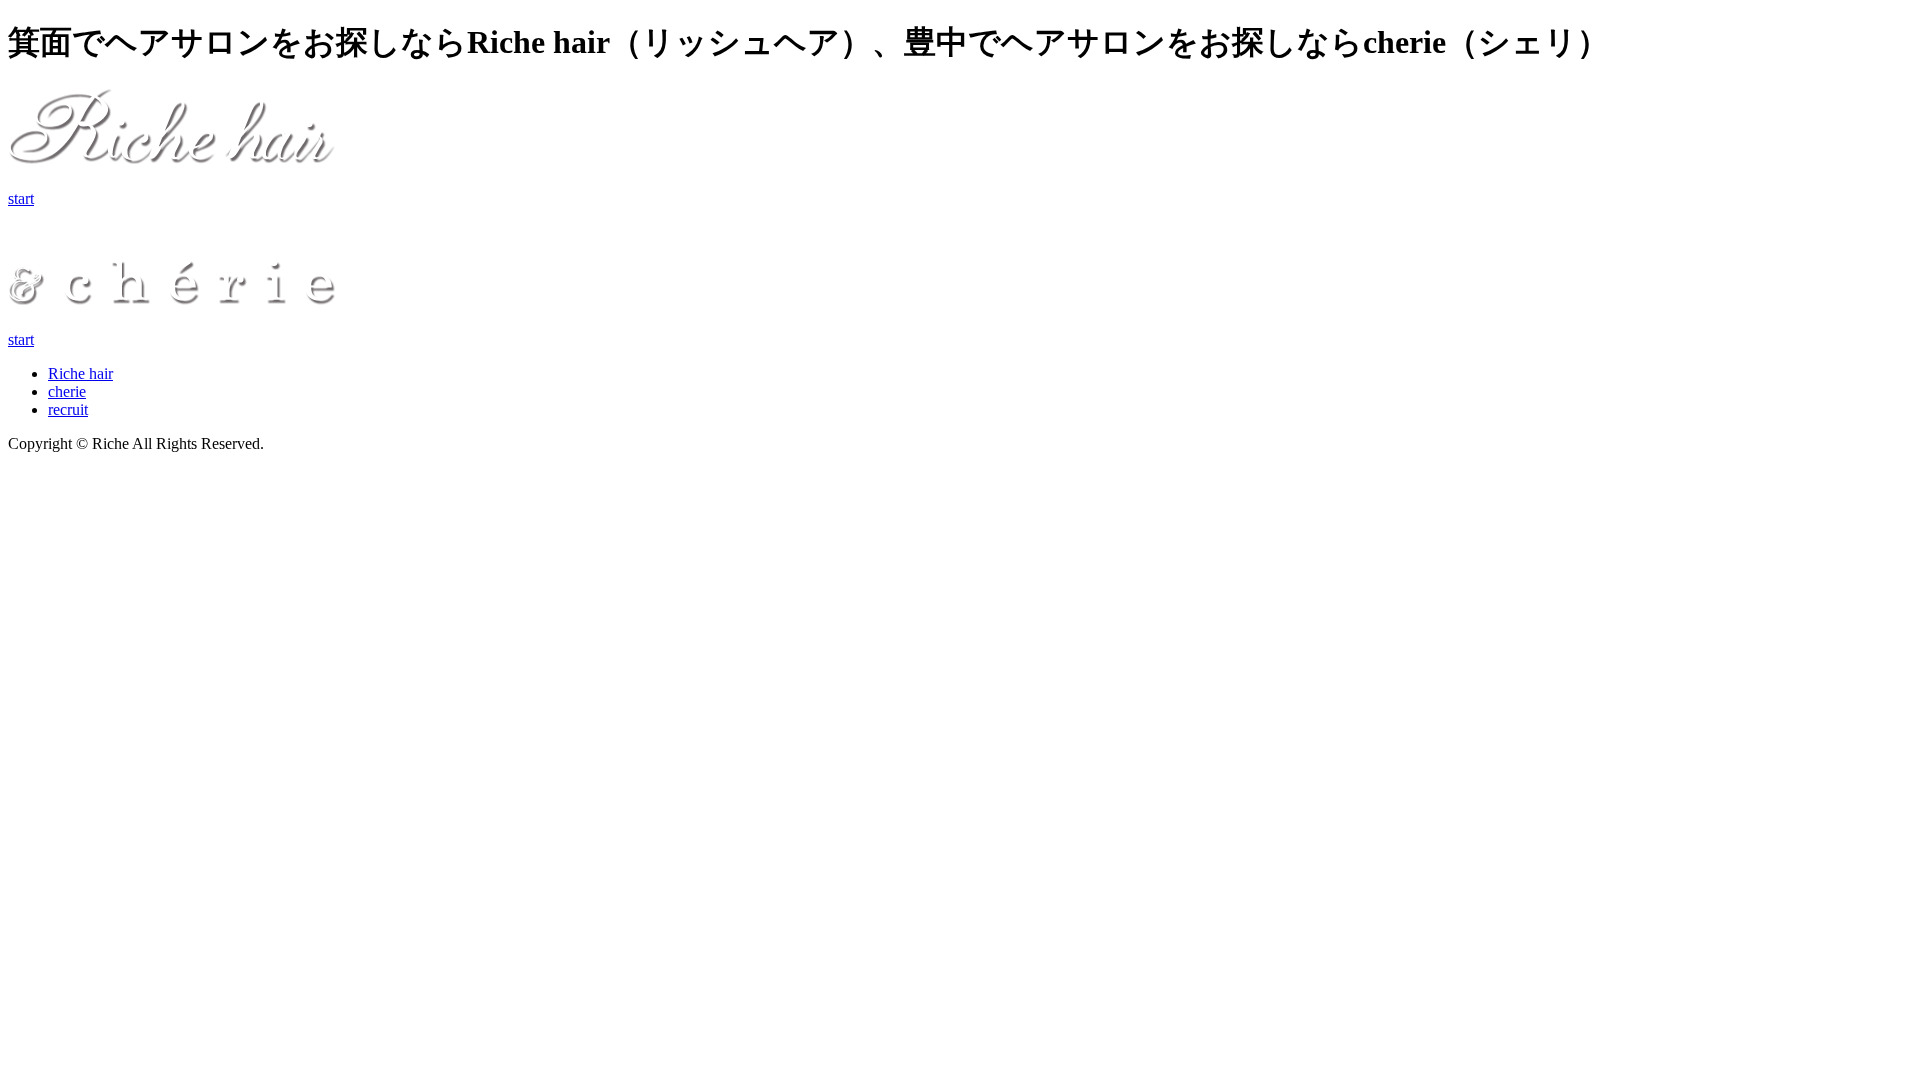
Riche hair (80, 373)
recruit (68, 409)
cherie (67, 391)
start (21, 198)
